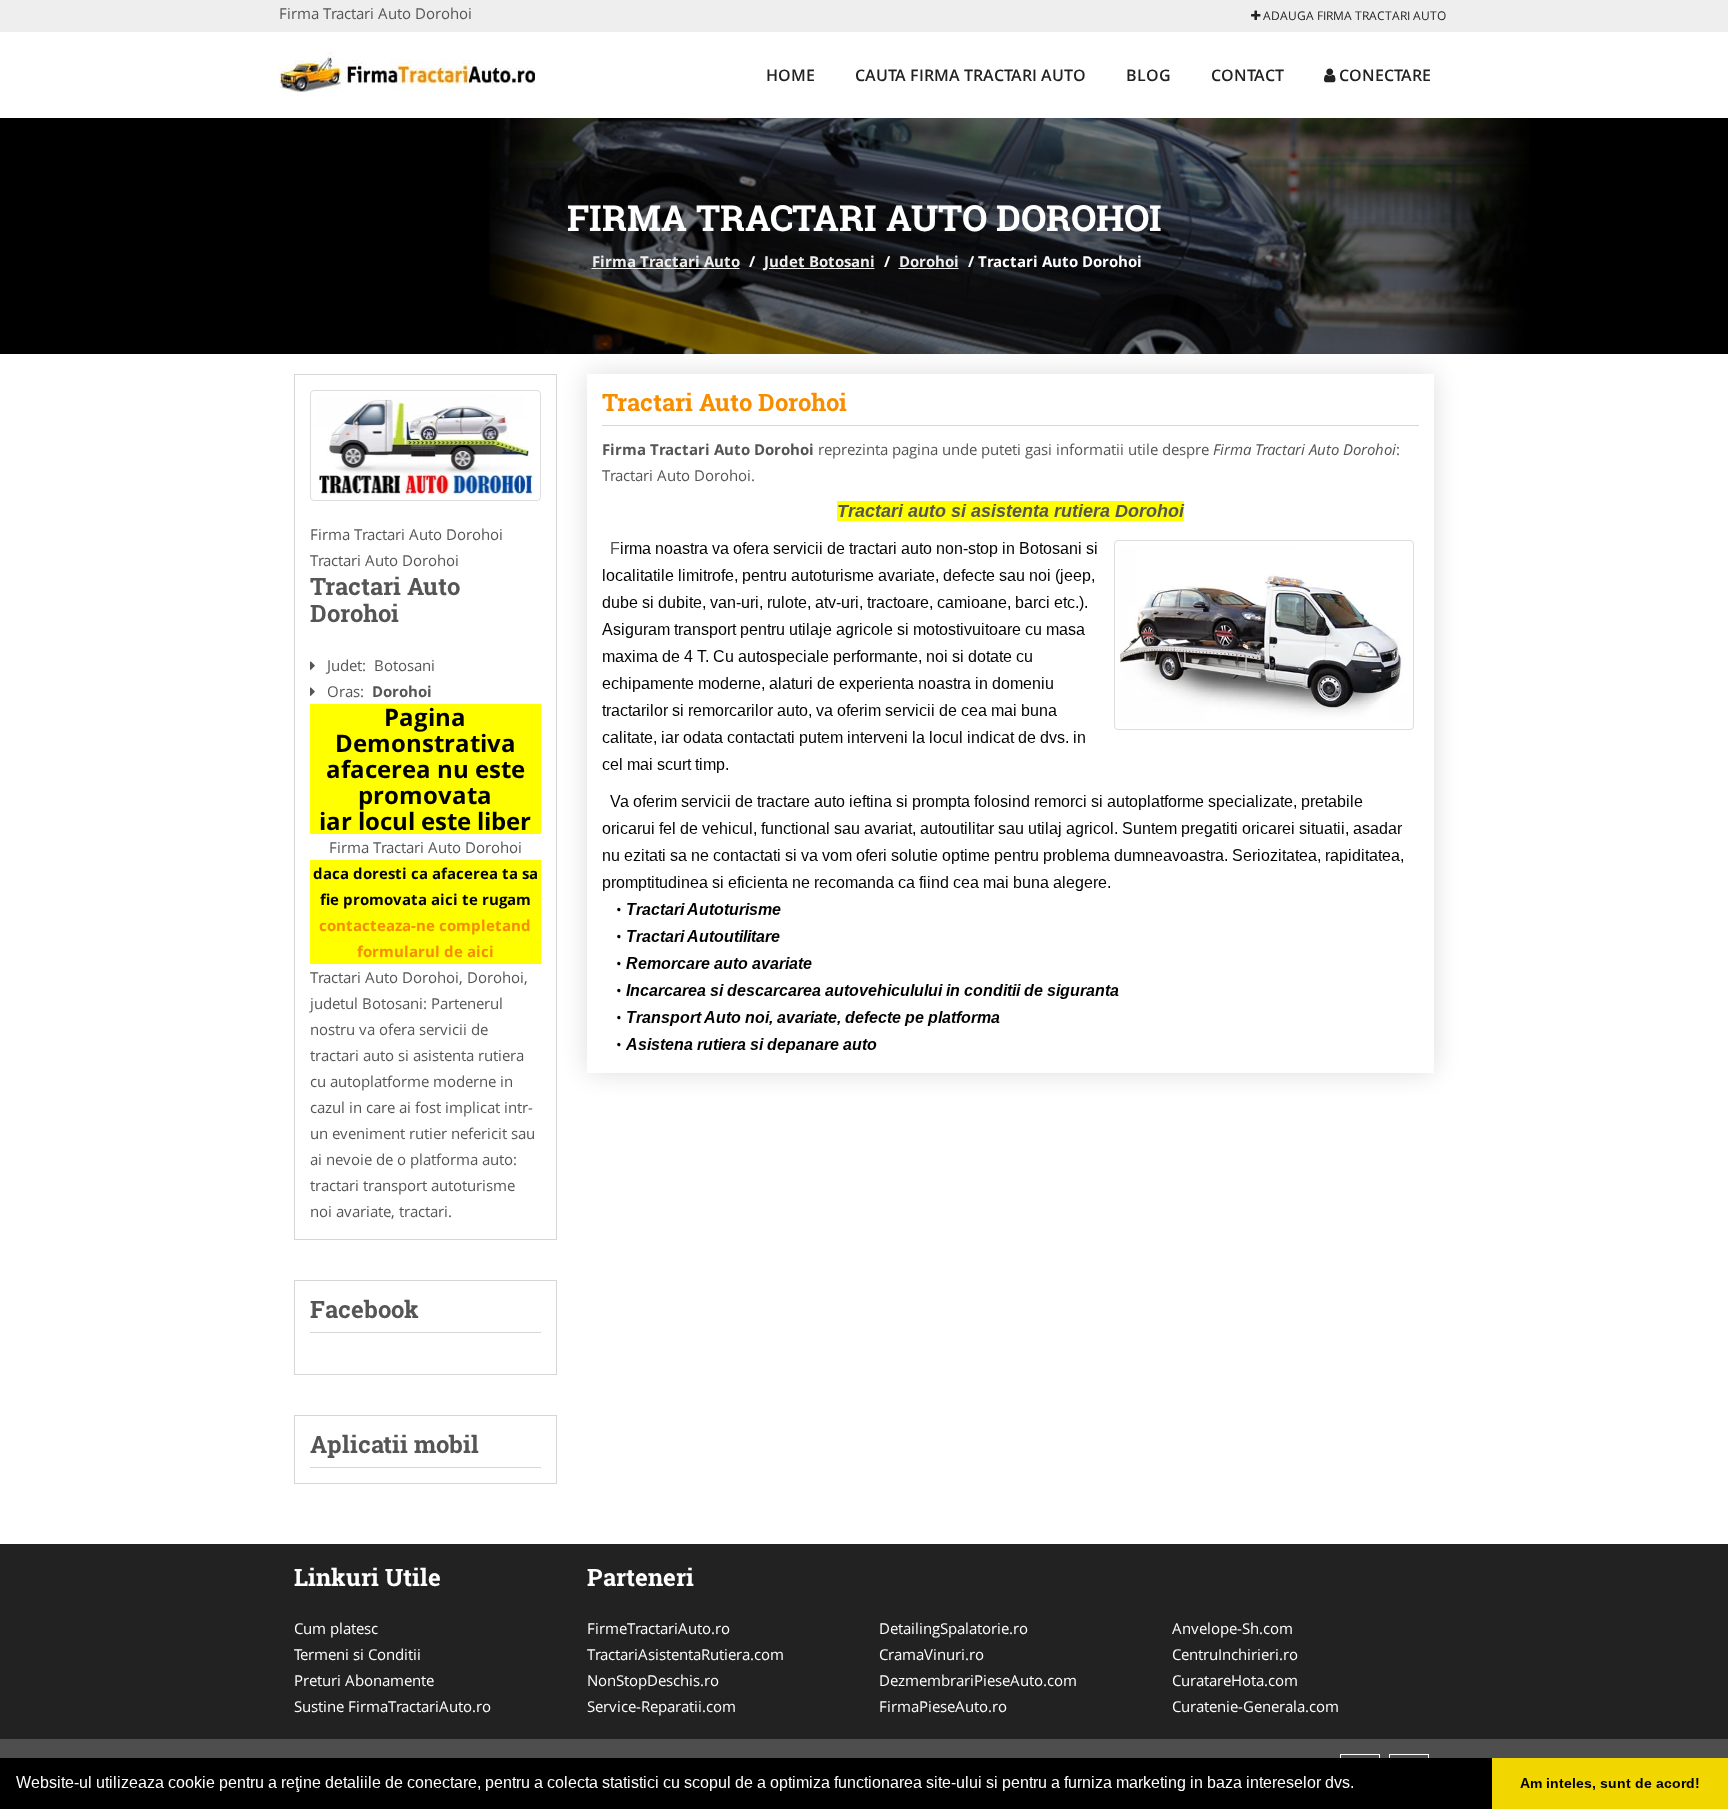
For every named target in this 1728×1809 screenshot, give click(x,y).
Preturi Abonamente (364, 1680)
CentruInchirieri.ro (1235, 1654)
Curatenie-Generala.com (1255, 1706)
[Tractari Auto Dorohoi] (425, 446)
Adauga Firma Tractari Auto (1353, 15)
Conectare (1383, 75)
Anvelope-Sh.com (1232, 1628)
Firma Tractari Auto (666, 261)
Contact (1247, 75)
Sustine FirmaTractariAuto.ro (392, 1706)
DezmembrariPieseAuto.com (978, 1680)
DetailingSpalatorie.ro (953, 1628)
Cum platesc (336, 1628)
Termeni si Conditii (357, 1654)
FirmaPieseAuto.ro (943, 1706)
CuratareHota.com (1235, 1680)
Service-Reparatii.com (661, 1706)
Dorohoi (929, 261)
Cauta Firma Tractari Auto (970, 75)
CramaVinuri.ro (931, 1654)
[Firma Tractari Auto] (410, 72)
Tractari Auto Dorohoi (724, 402)
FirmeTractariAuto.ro (658, 1628)
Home (790, 75)
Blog (1148, 75)
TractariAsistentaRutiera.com (685, 1654)
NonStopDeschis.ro (653, 1680)
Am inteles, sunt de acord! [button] (1610, 1783)
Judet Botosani (819, 261)
